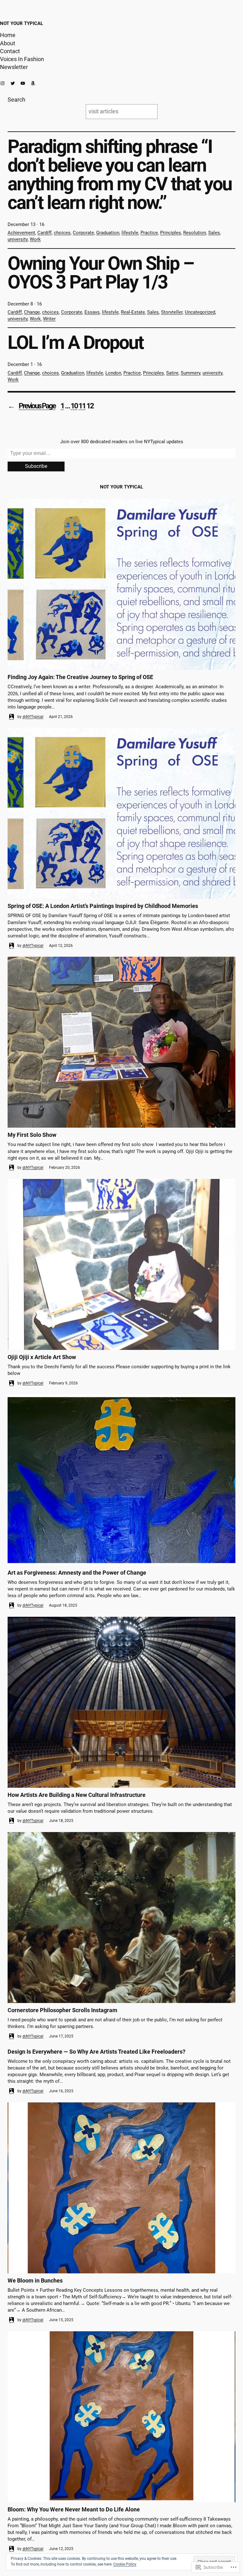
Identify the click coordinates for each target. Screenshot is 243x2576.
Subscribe (36, 466)
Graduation (108, 233)
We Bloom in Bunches (35, 2280)
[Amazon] (33, 83)
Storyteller (172, 312)
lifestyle (130, 233)
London (113, 373)
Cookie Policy (125, 2564)
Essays (92, 312)
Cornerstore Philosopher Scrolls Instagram (62, 2010)
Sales (214, 233)
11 (82, 406)
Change (32, 312)
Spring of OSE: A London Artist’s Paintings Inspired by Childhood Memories (103, 906)
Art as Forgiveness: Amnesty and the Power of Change (77, 1573)
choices (62, 233)
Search (16, 100)
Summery (190, 373)
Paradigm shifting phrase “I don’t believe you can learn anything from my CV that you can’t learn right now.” (120, 174)
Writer (49, 319)
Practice (149, 233)
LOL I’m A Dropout (75, 342)
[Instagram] (3, 83)
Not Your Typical (22, 23)
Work (35, 239)
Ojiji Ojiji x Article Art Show (42, 1357)
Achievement (21, 233)
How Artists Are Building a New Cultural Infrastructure (77, 1795)
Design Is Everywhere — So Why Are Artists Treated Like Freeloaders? (97, 2052)
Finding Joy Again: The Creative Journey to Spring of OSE (80, 677)
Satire (172, 373)
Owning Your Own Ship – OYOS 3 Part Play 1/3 (101, 273)
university (18, 239)
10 (74, 406)
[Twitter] (13, 83)
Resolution (195, 233)
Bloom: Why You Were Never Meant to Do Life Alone (74, 2509)
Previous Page (31, 406)
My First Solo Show (32, 1135)
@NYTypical (33, 717)
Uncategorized (200, 312)
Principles (171, 233)
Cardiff (44, 233)
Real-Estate (133, 312)
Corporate (83, 233)
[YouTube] (23, 83)
